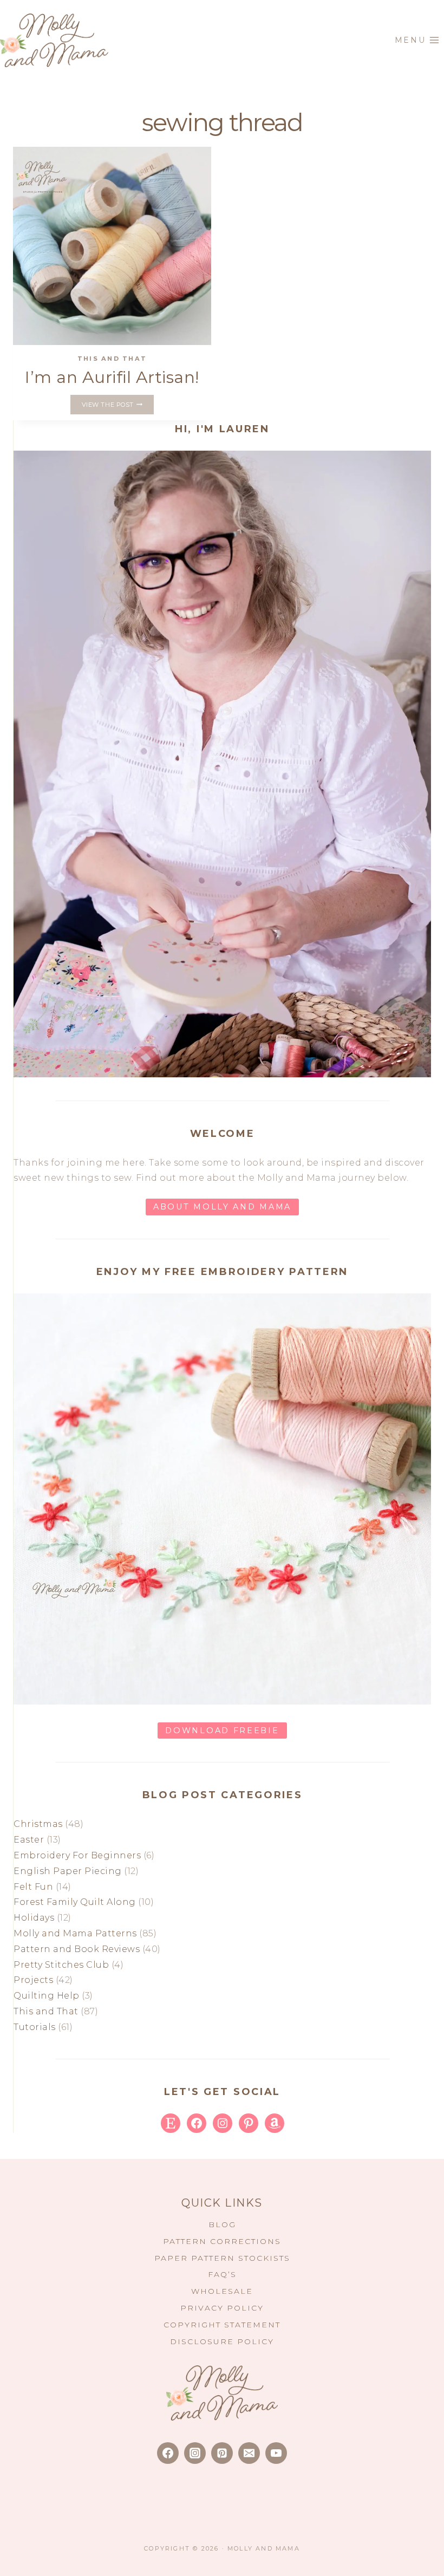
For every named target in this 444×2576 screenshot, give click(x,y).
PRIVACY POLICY (222, 2308)
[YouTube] (276, 2453)
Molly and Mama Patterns (75, 1933)
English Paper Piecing (68, 1871)
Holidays (34, 1918)
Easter (29, 1840)
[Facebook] (168, 2453)
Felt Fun (33, 1887)
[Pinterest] (222, 2453)
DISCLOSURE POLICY (222, 2341)
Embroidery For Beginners (77, 1855)
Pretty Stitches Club (61, 1965)
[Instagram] (195, 2453)
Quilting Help (47, 1996)
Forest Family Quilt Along (75, 1902)
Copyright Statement (222, 2325)
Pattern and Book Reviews (77, 1949)
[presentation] (112, 246)
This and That (112, 359)
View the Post (118, 406)
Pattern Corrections (222, 2241)
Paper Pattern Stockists (222, 2258)
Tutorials (35, 2027)
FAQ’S (222, 2274)
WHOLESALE (222, 2291)
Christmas (38, 1824)
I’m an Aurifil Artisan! (112, 377)
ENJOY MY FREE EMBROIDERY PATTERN (222, 1272)
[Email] (249, 2453)
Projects (33, 1980)
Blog (222, 2224)
